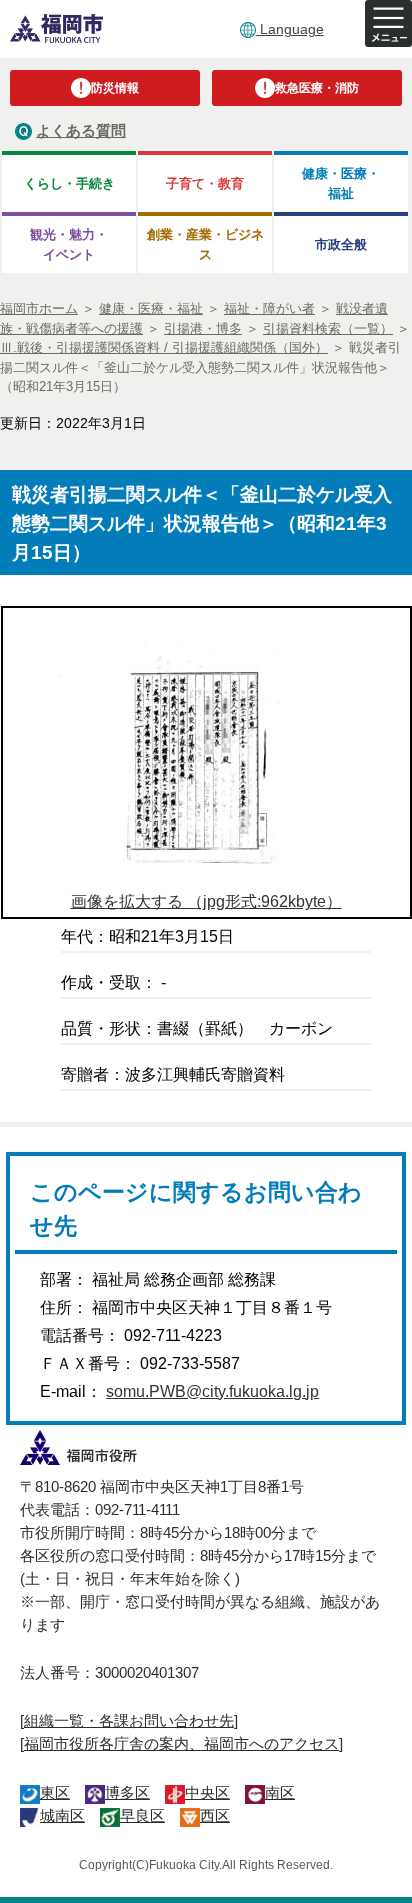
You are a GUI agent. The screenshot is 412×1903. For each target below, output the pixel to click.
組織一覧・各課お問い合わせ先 (129, 1720)
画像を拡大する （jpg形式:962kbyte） (206, 901)
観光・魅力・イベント (69, 244)
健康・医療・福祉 (341, 183)
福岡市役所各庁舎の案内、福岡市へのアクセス (181, 1743)
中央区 (207, 1792)
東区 (55, 1792)
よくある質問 (81, 130)
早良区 (142, 1815)
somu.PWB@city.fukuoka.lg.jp (212, 1391)
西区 (215, 1815)
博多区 (127, 1792)
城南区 (62, 1815)
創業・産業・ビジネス (205, 244)
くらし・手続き (69, 183)
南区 (280, 1792)
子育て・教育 (205, 183)
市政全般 (341, 244)
